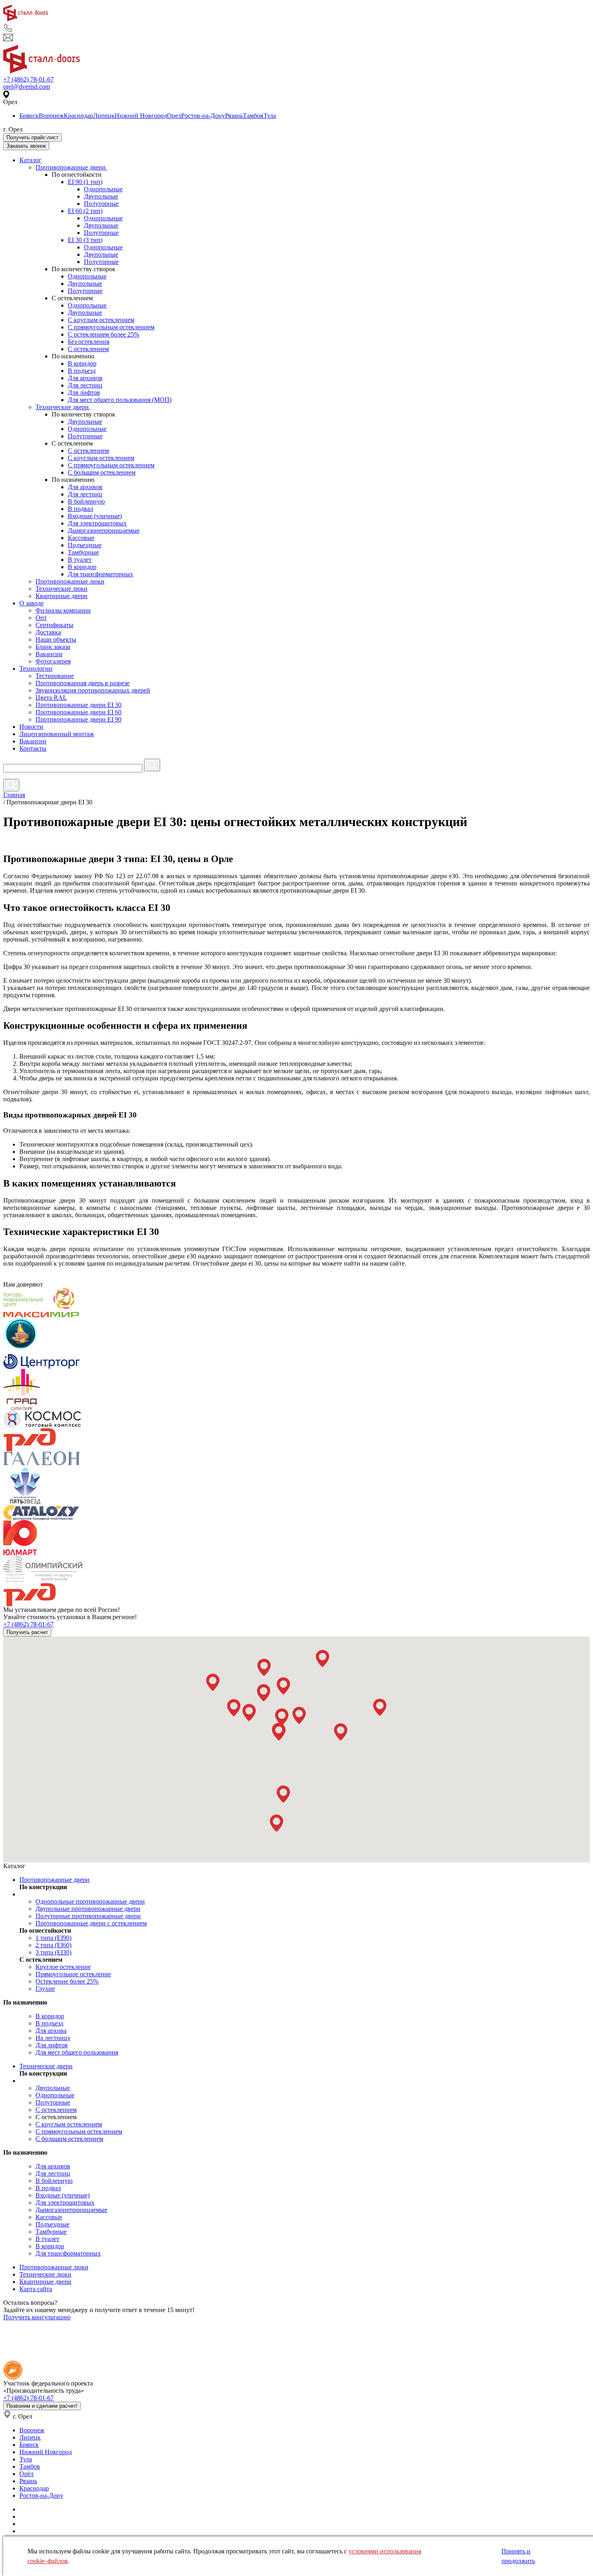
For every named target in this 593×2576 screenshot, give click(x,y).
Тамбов (253, 116)
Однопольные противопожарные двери (90, 1901)
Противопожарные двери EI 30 (78, 705)
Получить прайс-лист (32, 137)
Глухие (45, 1989)
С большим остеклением (102, 472)
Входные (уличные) (95, 516)
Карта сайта (36, 2289)
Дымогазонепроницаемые (104, 530)
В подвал (80, 509)
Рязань (234, 116)
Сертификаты (54, 625)
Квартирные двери (62, 596)
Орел (174, 116)
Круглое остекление (63, 1967)
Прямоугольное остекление (73, 1974)
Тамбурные (83, 552)
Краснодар (78, 116)
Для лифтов (84, 392)
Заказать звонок (26, 146)
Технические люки (62, 589)
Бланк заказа (53, 647)
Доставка (48, 632)
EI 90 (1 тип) (85, 182)
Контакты (33, 748)
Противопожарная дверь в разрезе (82, 683)
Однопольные (103, 189)
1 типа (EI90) (53, 1938)
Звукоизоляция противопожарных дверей (93, 690)
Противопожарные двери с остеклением (91, 1923)
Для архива (51, 2031)
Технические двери (63, 407)
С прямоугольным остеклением (111, 327)
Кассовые (81, 538)
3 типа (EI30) (53, 1952)
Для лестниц (85, 385)
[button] (213, 1682)
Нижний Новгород (141, 116)
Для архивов (85, 378)
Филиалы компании (63, 610)
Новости (31, 727)
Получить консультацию (37, 2317)
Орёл (26, 2474)
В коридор (82, 363)
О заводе (31, 603)
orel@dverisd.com (27, 87)
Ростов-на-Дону (203, 116)
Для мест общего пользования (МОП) (120, 400)
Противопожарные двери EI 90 (78, 719)
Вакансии (49, 654)
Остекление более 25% (67, 1981)
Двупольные (101, 196)
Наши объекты (56, 639)
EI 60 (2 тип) (85, 211)
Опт (41, 618)
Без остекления (89, 342)
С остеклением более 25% (103, 334)
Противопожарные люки (70, 581)
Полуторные (101, 204)
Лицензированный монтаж (57, 734)
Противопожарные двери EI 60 (78, 712)
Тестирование (55, 676)
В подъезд (82, 371)
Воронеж (51, 116)
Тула (270, 116)
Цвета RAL (51, 698)
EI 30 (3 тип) (85, 240)
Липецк (104, 116)
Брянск (29, 116)
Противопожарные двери (71, 167)
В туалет (80, 560)
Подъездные (85, 545)
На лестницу (53, 2038)
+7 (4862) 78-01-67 (28, 79)
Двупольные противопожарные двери (88, 1909)
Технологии (36, 669)
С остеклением (88, 349)
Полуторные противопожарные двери (88, 1916)
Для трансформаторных (100, 574)
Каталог (30, 160)
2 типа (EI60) (53, 1945)
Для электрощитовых (97, 523)
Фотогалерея (53, 661)
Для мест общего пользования (77, 2052)
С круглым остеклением (101, 320)
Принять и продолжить (518, 2556)
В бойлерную (86, 501)
